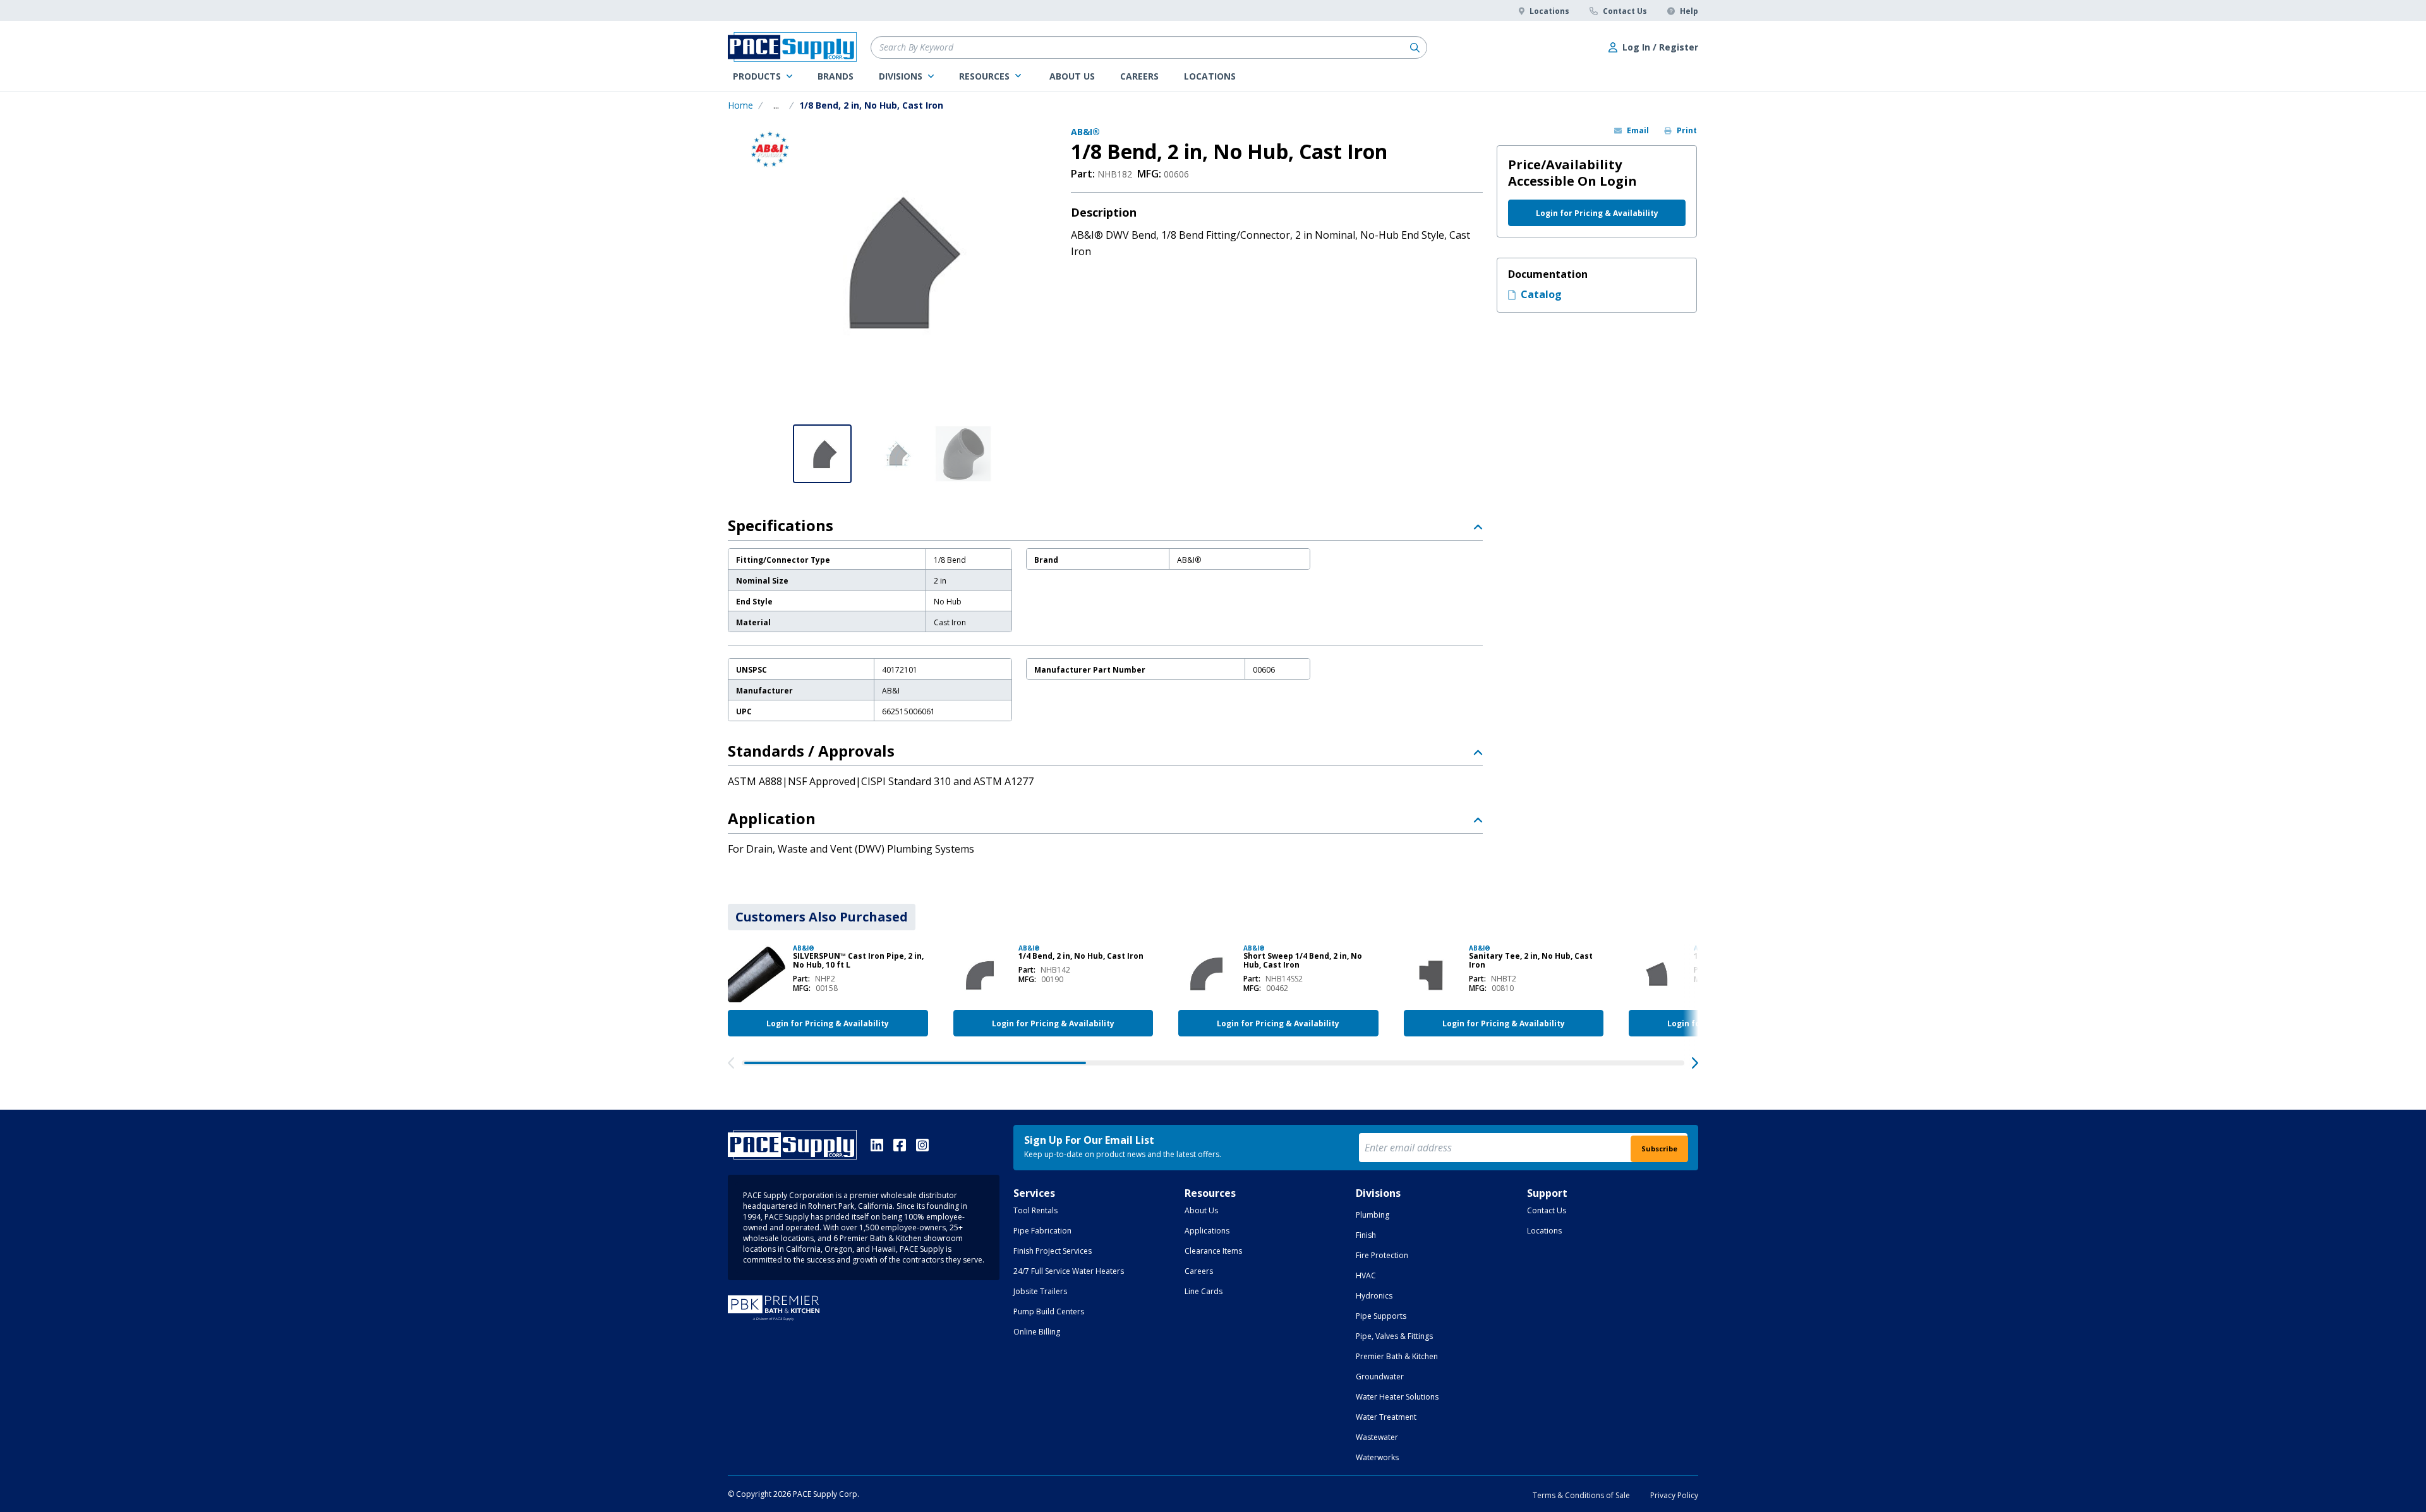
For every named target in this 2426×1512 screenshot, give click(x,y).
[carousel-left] (731, 1063)
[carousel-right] (1695, 1063)
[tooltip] (776, 105)
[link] (763, 76)
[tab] (822, 917)
